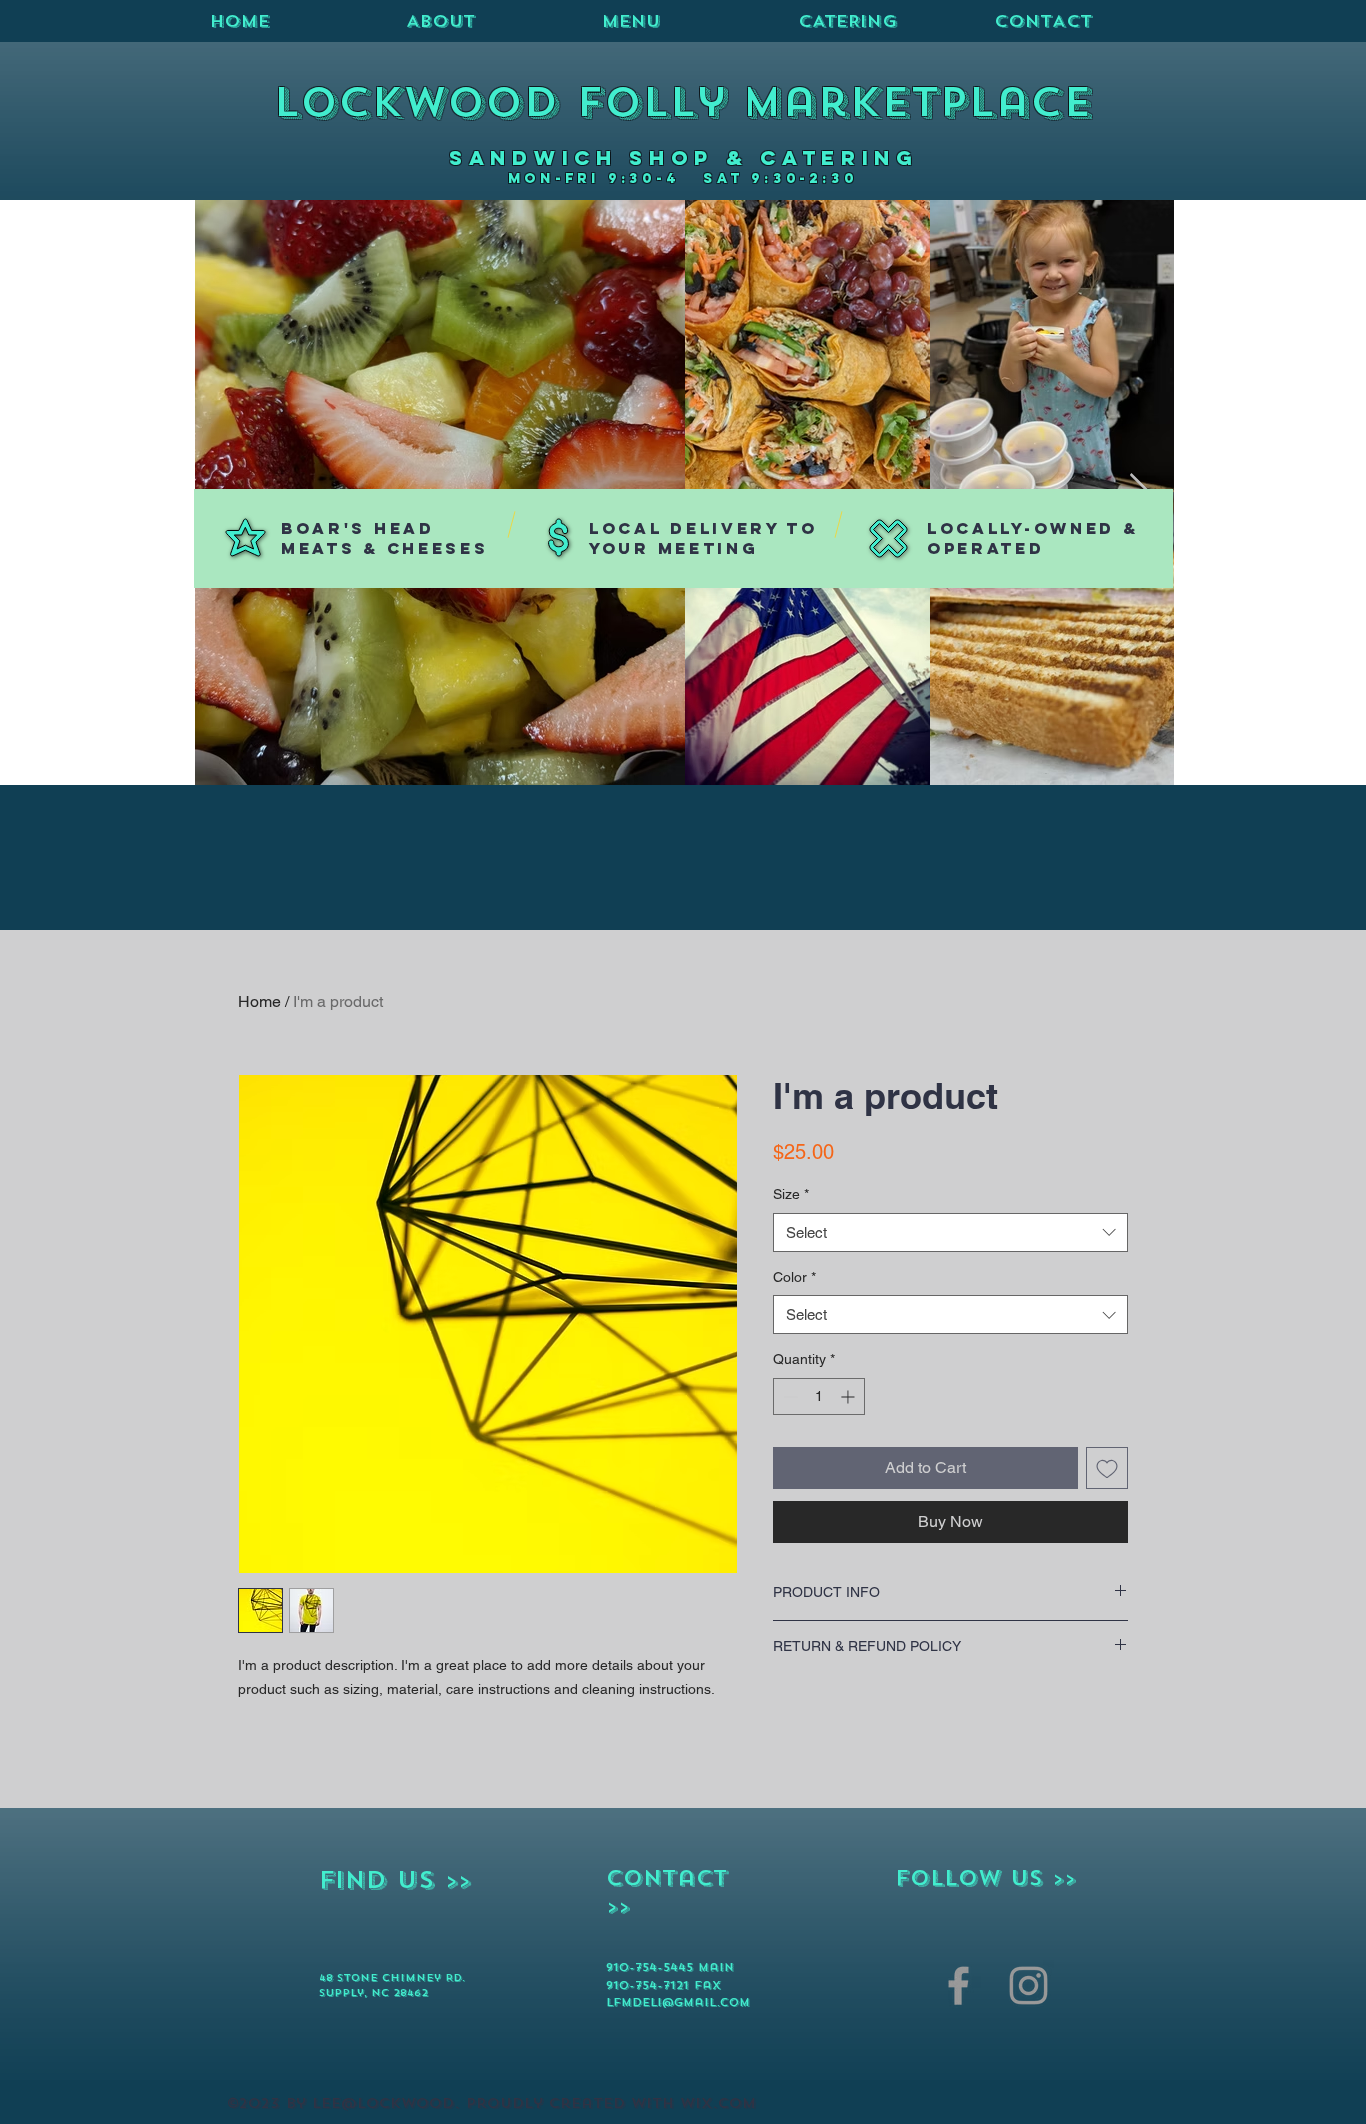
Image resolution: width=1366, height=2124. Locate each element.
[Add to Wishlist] (1107, 1468)
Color (794, 1277)
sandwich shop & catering (684, 157)
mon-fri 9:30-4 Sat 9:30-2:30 (683, 178)
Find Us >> (395, 1880)
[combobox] (950, 1232)
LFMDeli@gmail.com (678, 2002)
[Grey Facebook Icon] (958, 1985)
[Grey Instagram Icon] (1028, 1985)
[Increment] (849, 1396)
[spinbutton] (819, 1396)
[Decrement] (788, 1396)
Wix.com (718, 2103)
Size (791, 1194)
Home (259, 1001)
